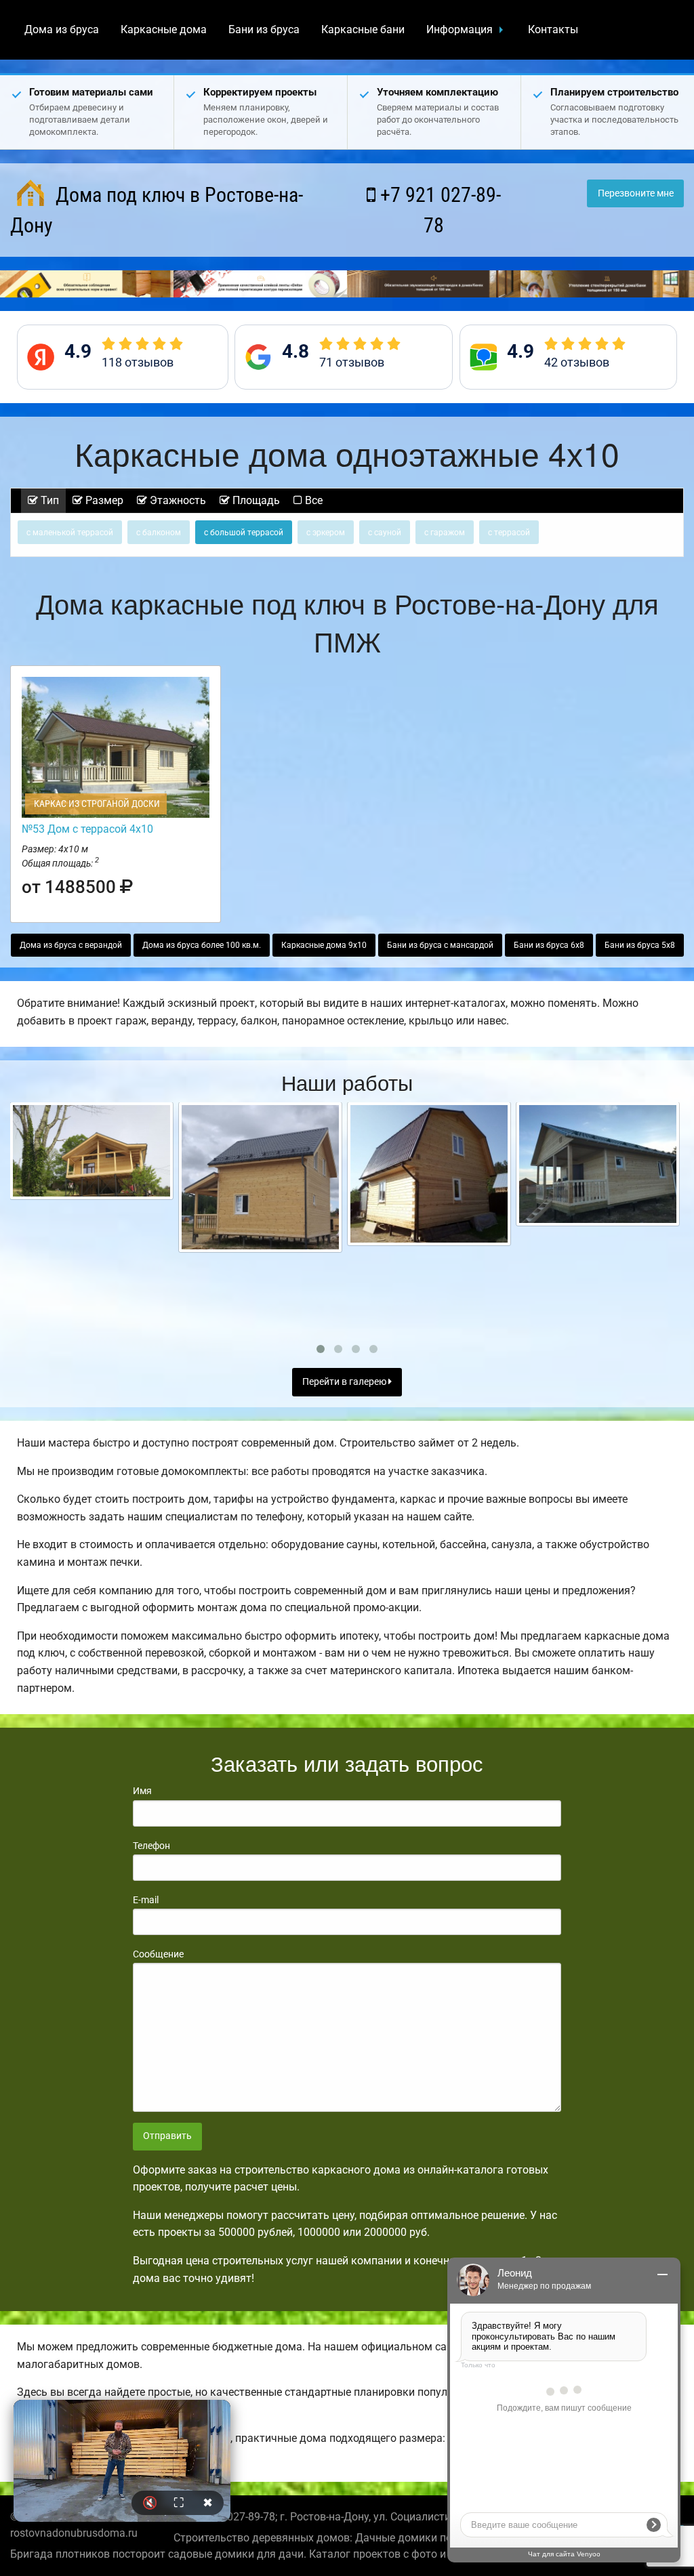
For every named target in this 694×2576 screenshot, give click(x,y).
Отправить (167, 2136)
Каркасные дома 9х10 (324, 945)
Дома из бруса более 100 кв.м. (202, 945)
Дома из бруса (62, 29)
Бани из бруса (264, 29)
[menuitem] (62, 30)
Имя (142, 1791)
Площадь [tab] (255, 500)
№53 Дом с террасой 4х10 (87, 829)
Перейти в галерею (345, 1382)
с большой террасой (244, 533)
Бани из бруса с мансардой (440, 945)
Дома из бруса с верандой (71, 945)
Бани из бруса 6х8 (549, 945)
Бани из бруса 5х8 (640, 945)
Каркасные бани (363, 29)
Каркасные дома (164, 29)
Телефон (151, 1846)
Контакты (553, 29)
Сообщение (158, 1954)
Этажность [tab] (177, 500)
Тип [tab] (48, 500)
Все (312, 500)
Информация (460, 29)
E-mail (146, 1900)
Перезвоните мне (636, 193)
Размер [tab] (103, 500)
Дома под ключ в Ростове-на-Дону (157, 210)
